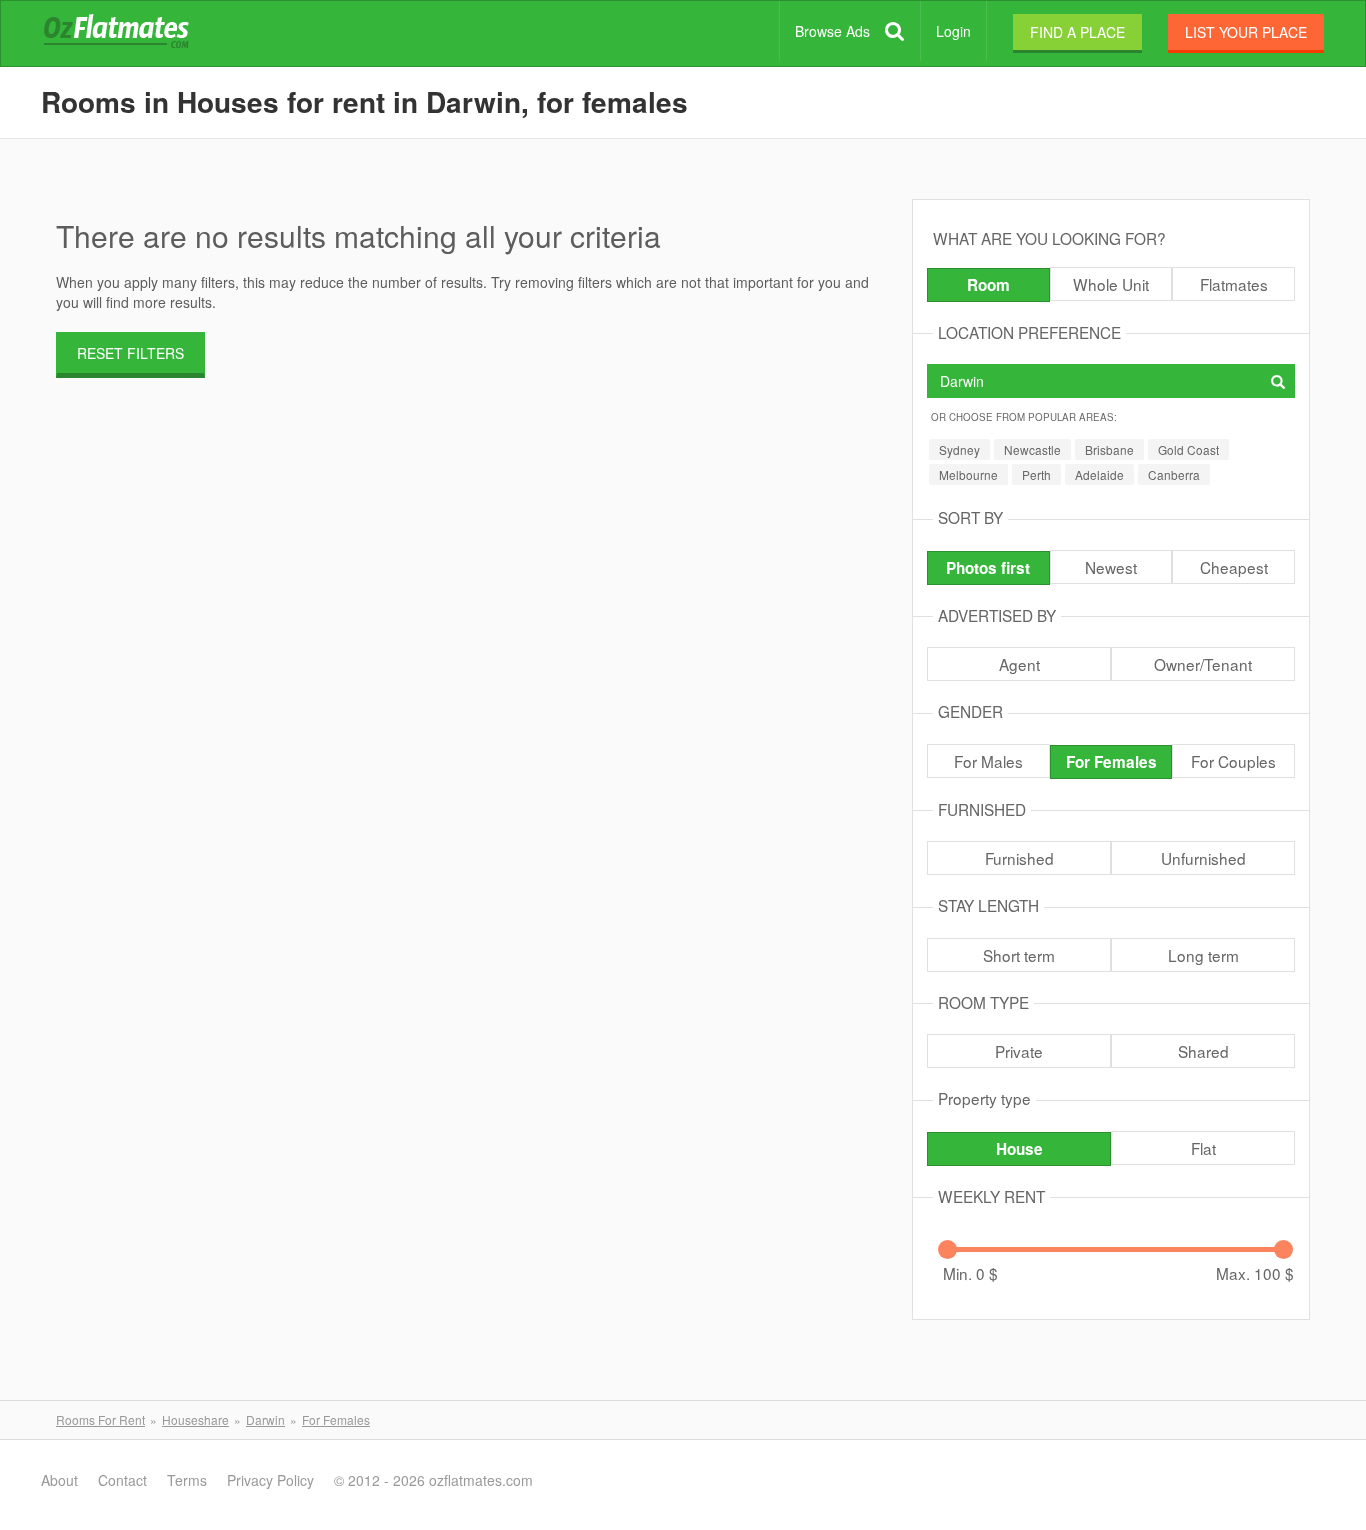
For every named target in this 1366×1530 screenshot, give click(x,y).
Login (953, 31)
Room (988, 285)
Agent (1019, 664)
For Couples (1233, 761)
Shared (1203, 1051)
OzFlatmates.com (140, 34)
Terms (187, 1480)
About (59, 1480)
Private (1019, 1051)
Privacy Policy (270, 1480)
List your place (1246, 32)
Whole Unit (1111, 284)
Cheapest (1234, 567)
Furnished (1019, 858)
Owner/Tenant (1203, 664)
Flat (1203, 1148)
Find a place (1077, 32)
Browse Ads (832, 31)
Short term (1019, 955)
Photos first (988, 568)
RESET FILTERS (130, 353)
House (1019, 1149)
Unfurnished (1203, 858)
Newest (1111, 567)
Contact (122, 1480)
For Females (1111, 762)
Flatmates (1234, 284)
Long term (1203, 955)
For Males (988, 761)
